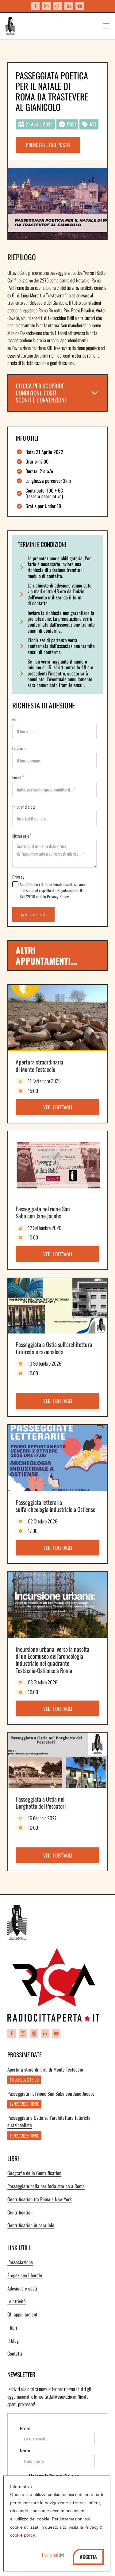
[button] (57, 393)
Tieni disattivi (53, 2555)
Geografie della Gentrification (34, 2173)
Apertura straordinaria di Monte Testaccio (39, 1065)
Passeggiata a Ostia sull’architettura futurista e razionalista (54, 1348)
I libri (12, 2327)
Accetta (88, 2557)
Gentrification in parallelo (31, 2225)
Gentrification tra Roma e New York (40, 2199)
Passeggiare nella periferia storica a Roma (46, 2186)
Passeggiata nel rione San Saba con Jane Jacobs (43, 1212)
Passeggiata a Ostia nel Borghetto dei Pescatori (41, 1803)
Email (17, 777)
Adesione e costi (22, 2288)
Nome (17, 719)
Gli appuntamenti (23, 2314)
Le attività (17, 2301)
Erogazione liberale (25, 2275)
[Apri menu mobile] (106, 26)
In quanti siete (24, 807)
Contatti (15, 2353)
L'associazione (20, 2262)
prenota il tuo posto (48, 145)
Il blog (13, 2341)
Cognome (20, 748)
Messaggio (21, 836)
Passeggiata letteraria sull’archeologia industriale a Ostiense (56, 1506)
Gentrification (20, 2212)
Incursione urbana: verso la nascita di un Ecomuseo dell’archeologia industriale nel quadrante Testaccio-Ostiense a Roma (52, 1660)
